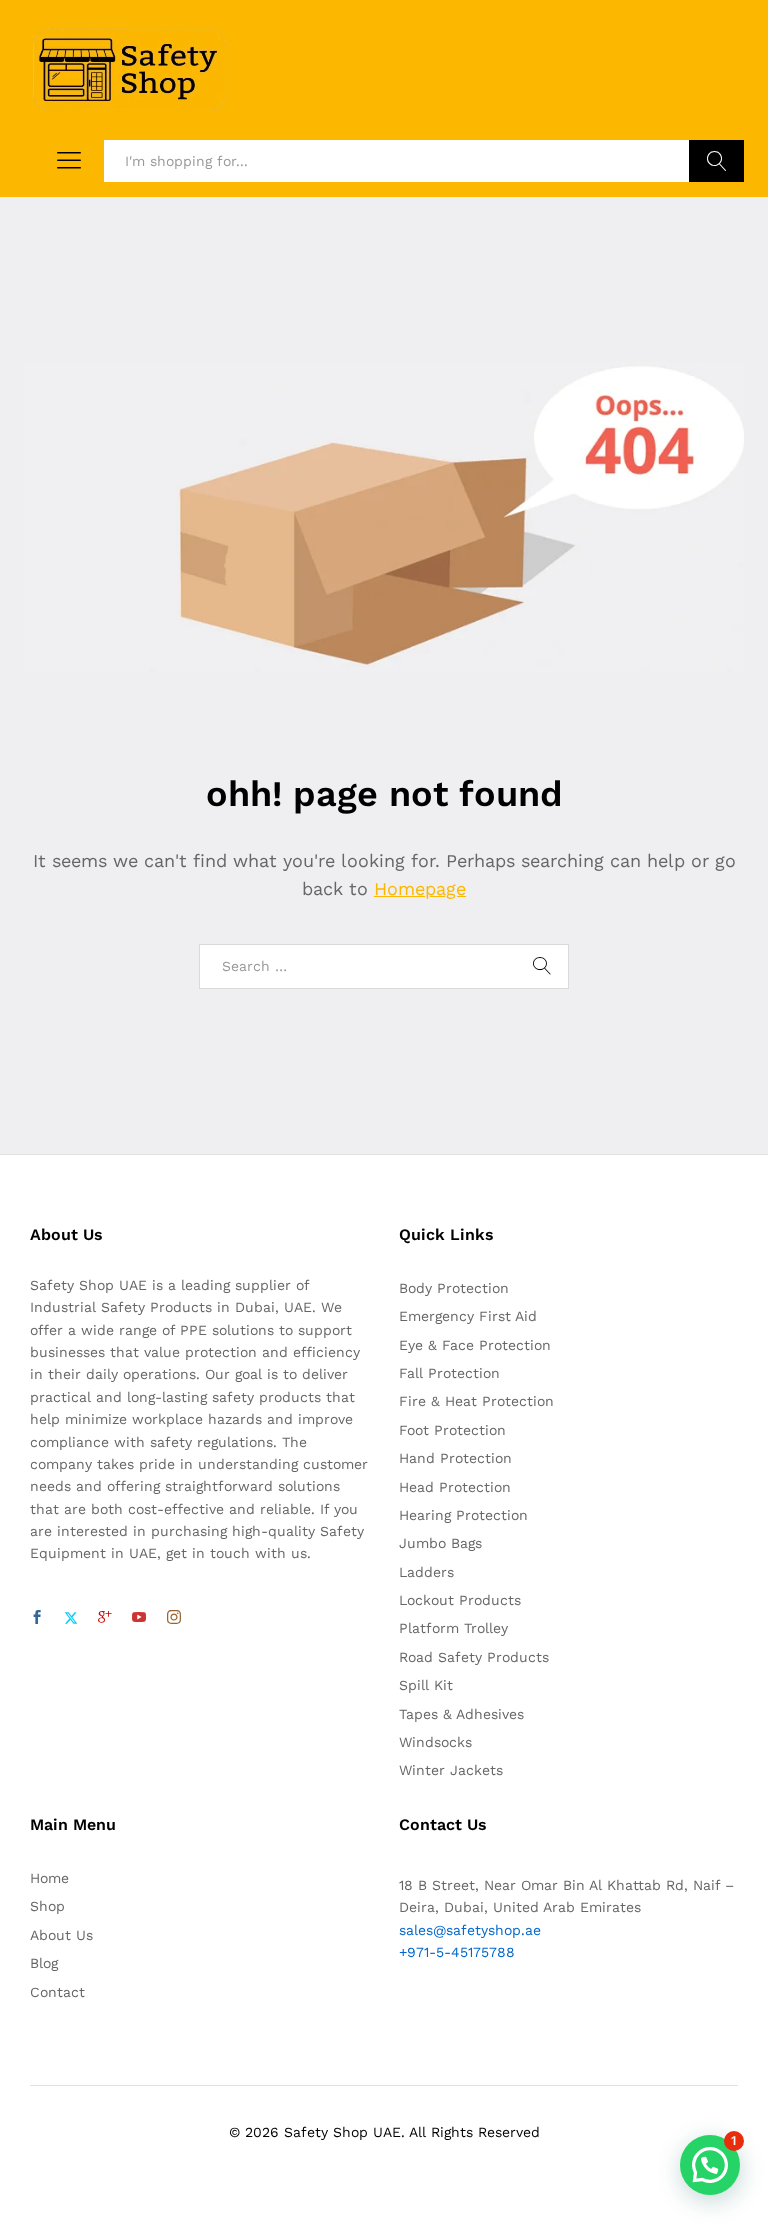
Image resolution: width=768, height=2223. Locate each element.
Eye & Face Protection (475, 1345)
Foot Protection (452, 1430)
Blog (44, 1963)
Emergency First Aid (468, 1316)
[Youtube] (139, 1618)
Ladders (426, 1572)
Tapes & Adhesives (461, 1714)
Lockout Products (460, 1600)
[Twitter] (71, 1618)
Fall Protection (449, 1373)
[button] (710, 2165)
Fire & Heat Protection (476, 1401)
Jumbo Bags (440, 1543)
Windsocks (435, 1742)
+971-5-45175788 (457, 1952)
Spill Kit (426, 1685)
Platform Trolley (453, 1628)
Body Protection (454, 1288)
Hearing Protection (463, 1515)
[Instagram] (174, 1618)
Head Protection (455, 1487)
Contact (57, 1992)
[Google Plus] (105, 1618)
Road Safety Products (474, 1657)
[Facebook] (37, 1618)
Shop (47, 1906)
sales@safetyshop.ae (470, 1930)
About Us (61, 1935)
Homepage (420, 888)
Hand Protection (455, 1458)
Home (49, 1878)
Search (716, 161)
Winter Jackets (451, 1770)
